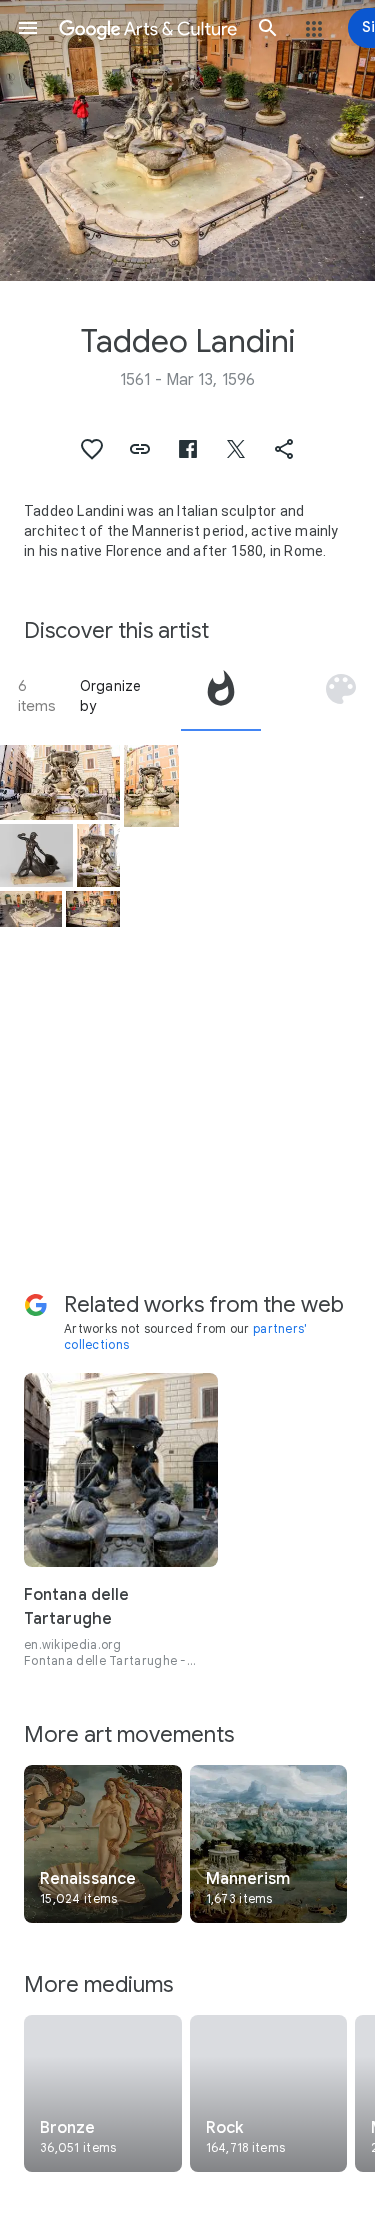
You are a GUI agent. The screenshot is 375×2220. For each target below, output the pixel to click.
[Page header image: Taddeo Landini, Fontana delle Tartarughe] (187, 140)
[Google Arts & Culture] (148, 28)
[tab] (221, 696)
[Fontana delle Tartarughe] (60, 782)
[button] (28, 28)
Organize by (111, 696)
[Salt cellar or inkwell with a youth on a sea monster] (36, 855)
